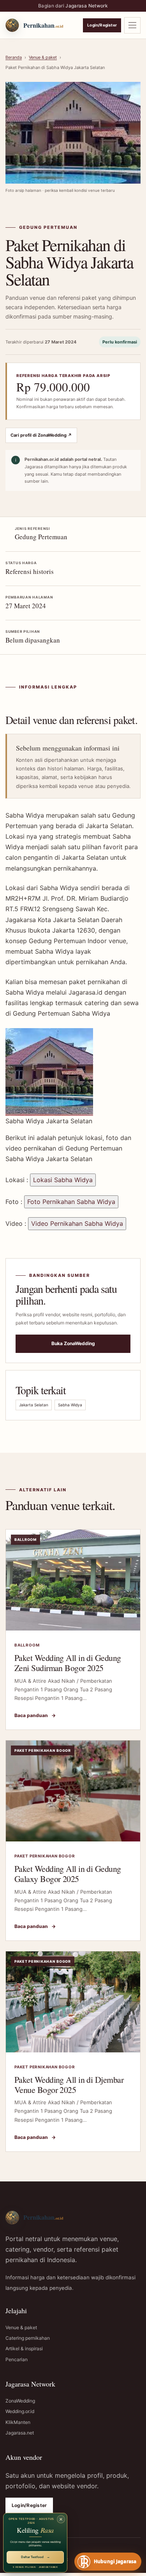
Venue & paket (43, 57)
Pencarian (17, 2359)
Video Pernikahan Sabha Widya (77, 1223)
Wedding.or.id (20, 2411)
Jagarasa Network (87, 6)
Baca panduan (35, 1715)
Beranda (14, 57)
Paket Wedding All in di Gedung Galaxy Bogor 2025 (68, 1874)
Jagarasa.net (20, 2433)
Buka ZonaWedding (73, 1343)
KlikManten (18, 2422)
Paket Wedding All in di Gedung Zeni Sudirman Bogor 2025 (68, 1663)
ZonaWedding (20, 2401)
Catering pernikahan (28, 2338)
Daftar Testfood (35, 2557)
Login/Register (102, 25)
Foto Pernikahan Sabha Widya (71, 1202)
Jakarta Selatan (34, 1405)
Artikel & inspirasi (24, 2348)
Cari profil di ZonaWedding (41, 435)
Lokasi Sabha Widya (63, 1180)
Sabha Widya (70, 1405)
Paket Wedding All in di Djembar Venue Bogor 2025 (69, 2085)
